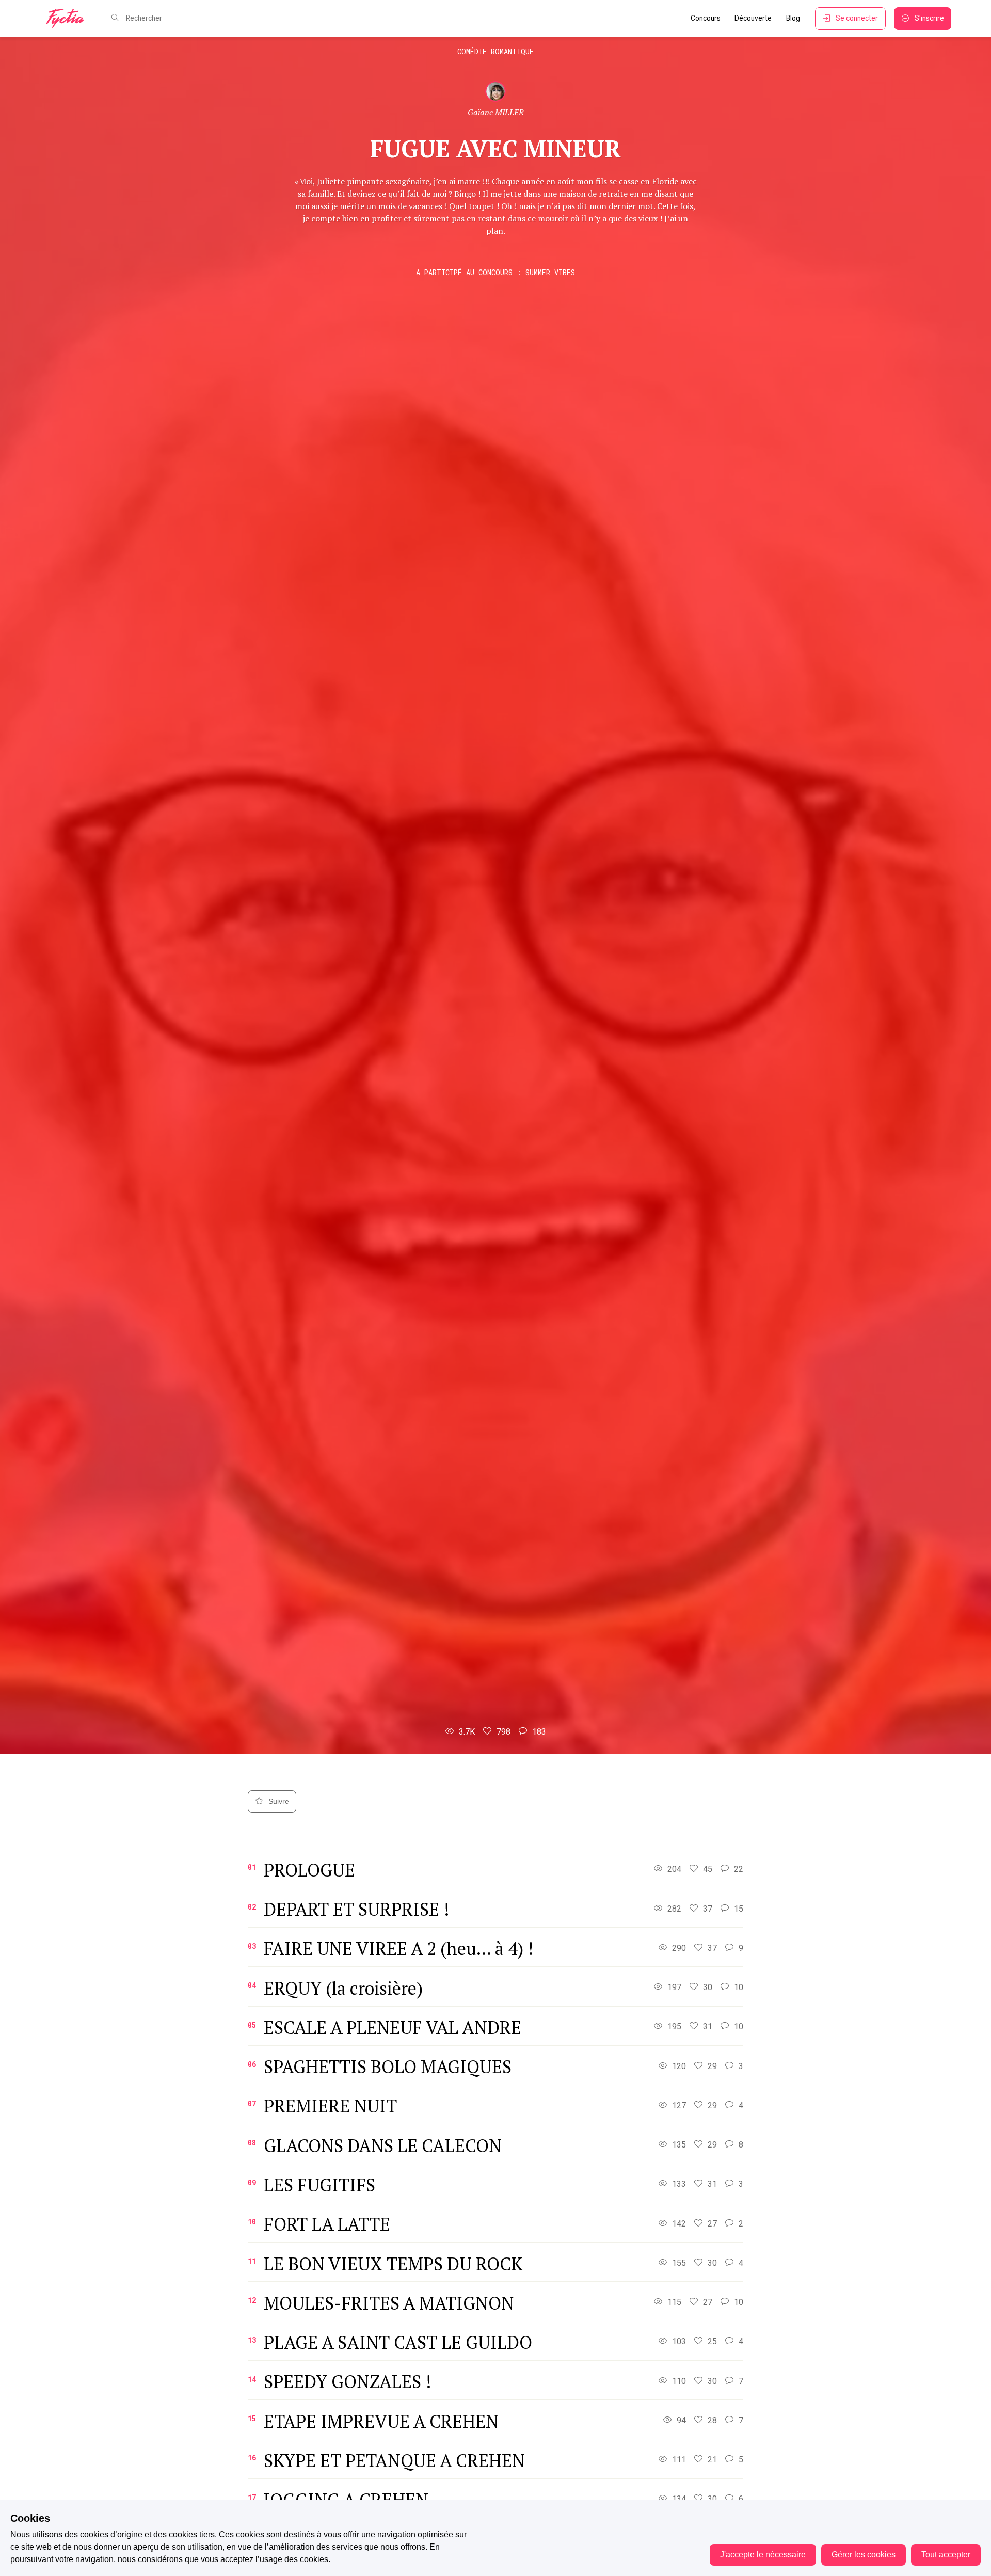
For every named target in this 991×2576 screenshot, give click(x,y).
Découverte (753, 18)
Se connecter (857, 18)
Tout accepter (946, 2555)
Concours (706, 18)
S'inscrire (929, 18)
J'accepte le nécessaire (763, 2555)
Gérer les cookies (864, 2555)
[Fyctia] (69, 19)
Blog (793, 18)
